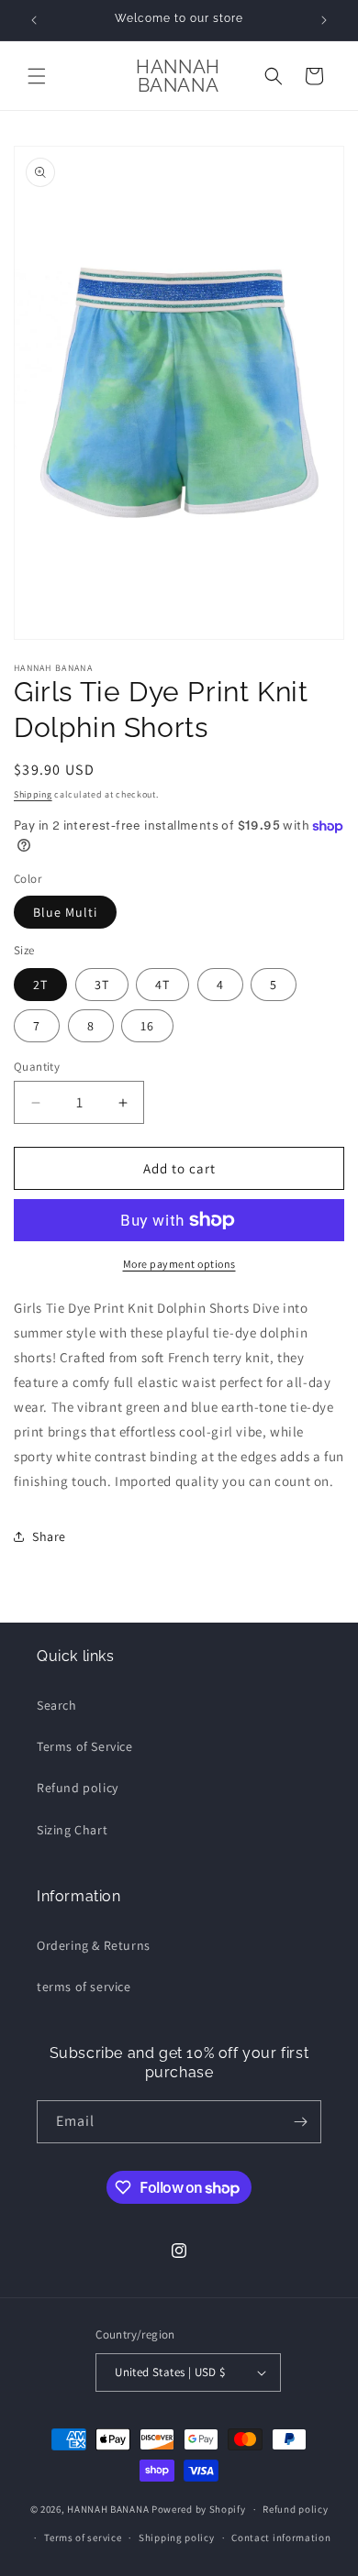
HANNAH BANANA (108, 2509)
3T (102, 985)
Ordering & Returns (94, 1945)
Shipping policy (177, 2537)
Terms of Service (85, 1746)
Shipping (33, 794)
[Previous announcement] (34, 20)
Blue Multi (65, 912)
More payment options (179, 1264)
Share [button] (49, 1536)
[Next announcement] (324, 20)
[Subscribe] (300, 2122)
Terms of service (83, 2537)
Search (57, 1705)
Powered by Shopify (199, 2509)
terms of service (84, 1987)
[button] (37, 76)
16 (147, 1026)
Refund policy (78, 1788)
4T (162, 985)
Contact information (281, 2537)
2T (40, 985)
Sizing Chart (72, 1830)
